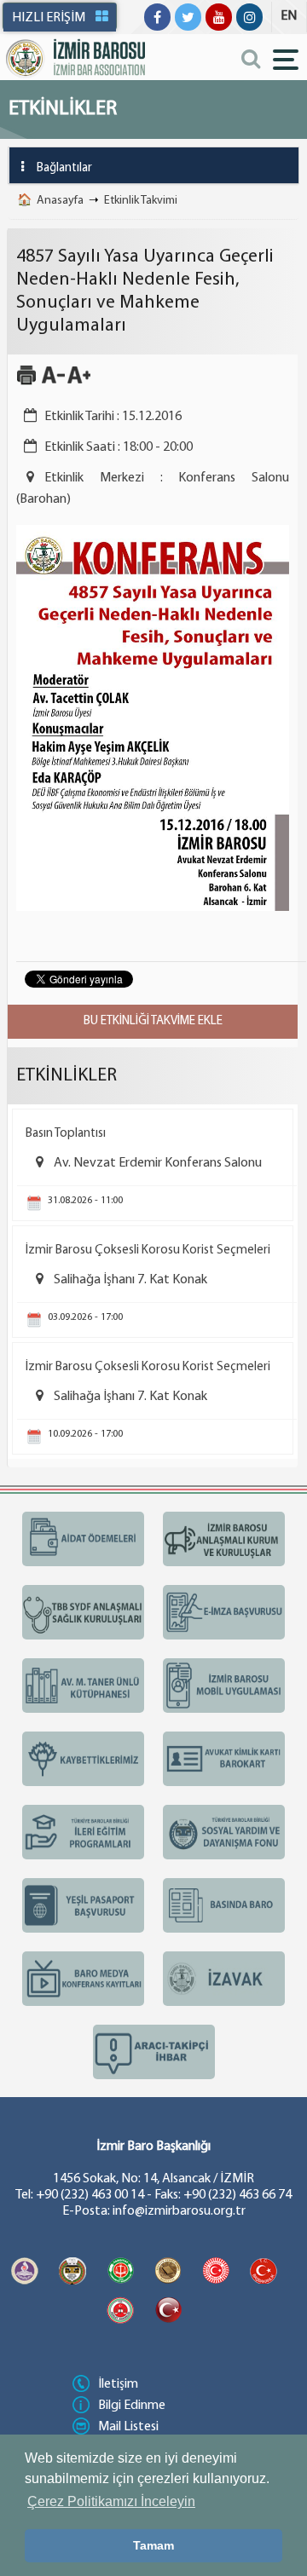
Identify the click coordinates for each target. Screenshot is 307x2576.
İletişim (118, 2384)
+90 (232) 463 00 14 (90, 2195)
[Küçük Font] (53, 383)
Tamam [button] (153, 2545)
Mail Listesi (128, 2427)
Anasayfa (60, 201)
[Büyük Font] (79, 383)
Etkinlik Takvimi (141, 201)
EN (289, 16)
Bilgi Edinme (132, 2406)
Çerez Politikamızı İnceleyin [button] (111, 2501)
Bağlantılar (64, 168)
